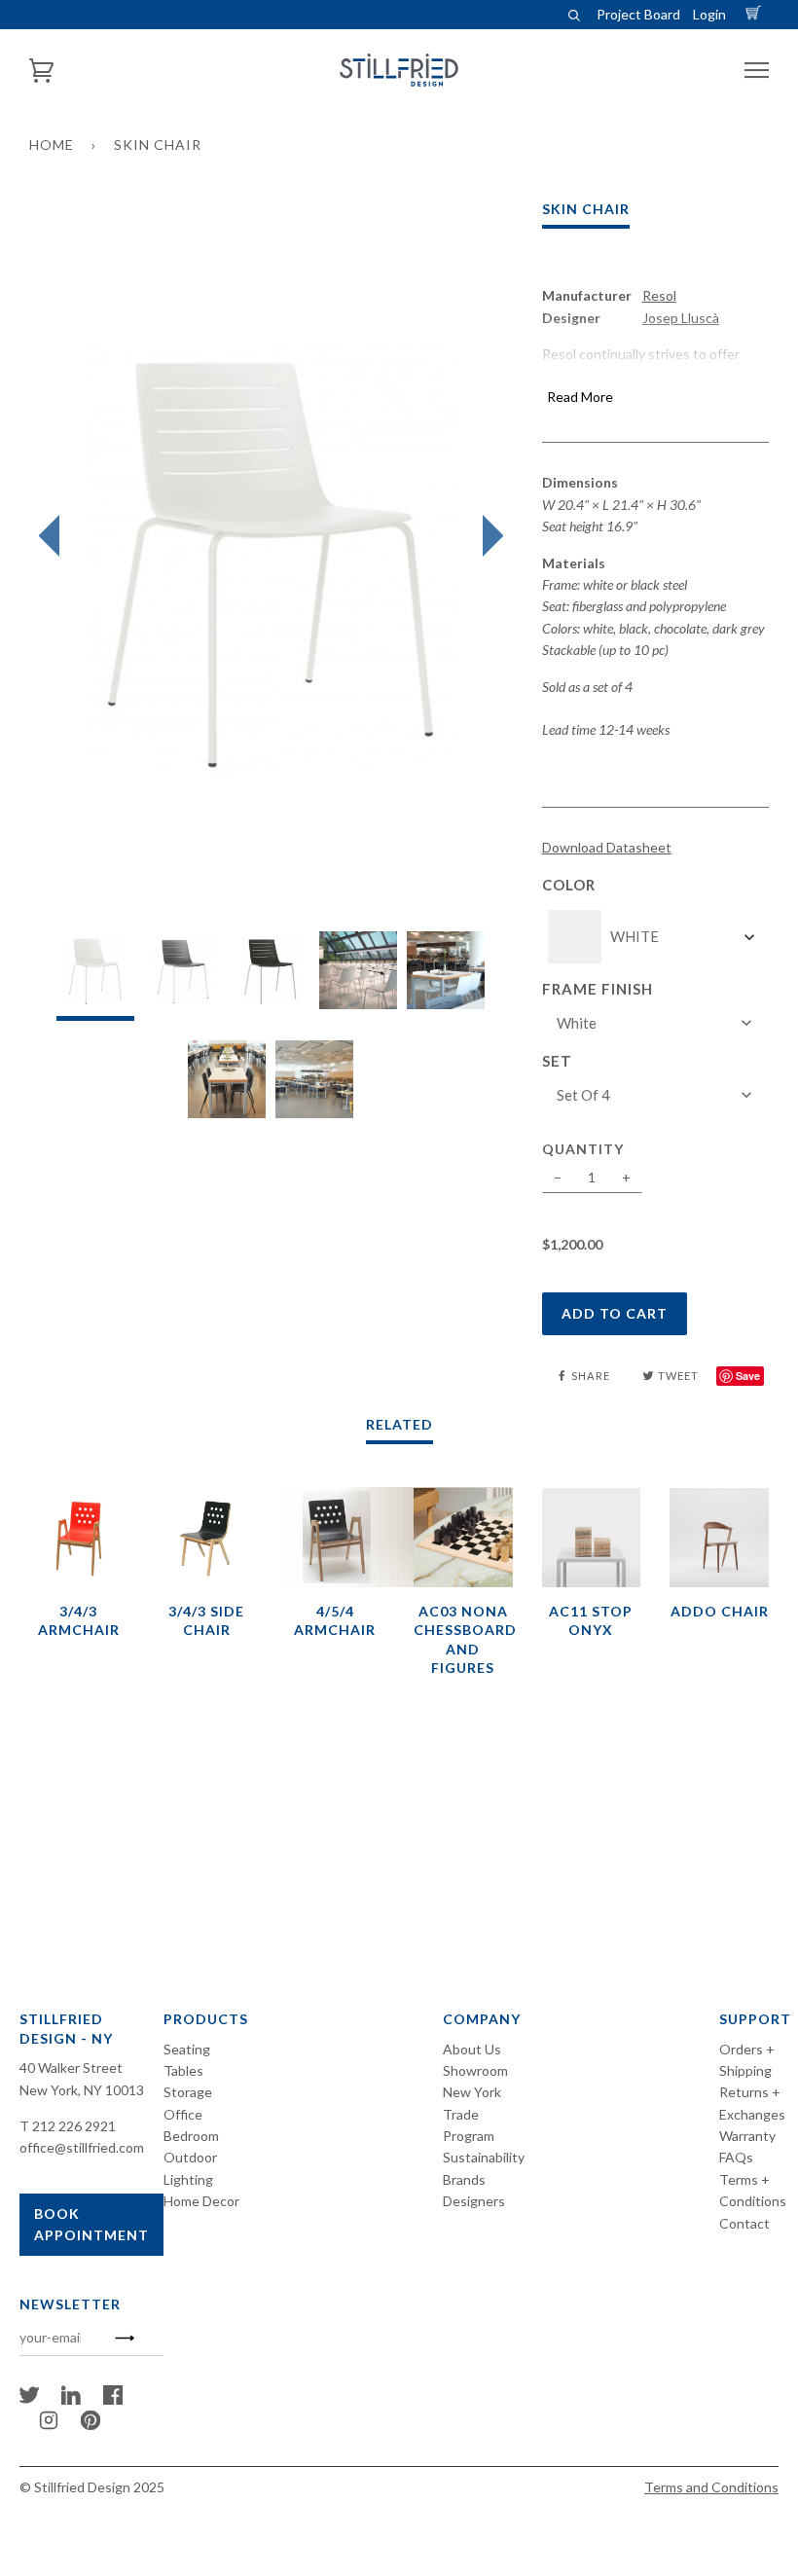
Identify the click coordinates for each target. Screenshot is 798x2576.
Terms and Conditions (711, 2487)
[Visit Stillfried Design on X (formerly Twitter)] (29, 2399)
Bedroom (191, 2136)
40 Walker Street (71, 2068)
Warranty (747, 2136)
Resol (659, 295)
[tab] (95, 976)
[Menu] (757, 71)
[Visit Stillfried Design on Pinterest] (91, 2425)
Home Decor (201, 2201)
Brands (464, 2179)
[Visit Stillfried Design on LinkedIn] (71, 2399)
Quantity (583, 1149)
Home (52, 145)
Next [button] (488, 536)
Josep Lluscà (681, 318)
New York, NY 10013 (82, 2090)
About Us (472, 2049)
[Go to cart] (756, 14)
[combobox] (664, 937)
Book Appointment (91, 2224)
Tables (183, 2070)
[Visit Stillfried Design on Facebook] (113, 2399)
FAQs (736, 2157)
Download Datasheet (607, 847)
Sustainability (484, 2157)
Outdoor (190, 2157)
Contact (744, 2223)
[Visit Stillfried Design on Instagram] (49, 2425)
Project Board (638, 14)
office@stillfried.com (82, 2147)
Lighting (188, 2179)
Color (569, 885)
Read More (580, 397)
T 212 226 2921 (68, 2126)
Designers (474, 2201)
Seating (187, 2049)
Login (709, 14)
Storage (188, 2092)
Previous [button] (54, 536)
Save (748, 1376)
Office (183, 2114)
